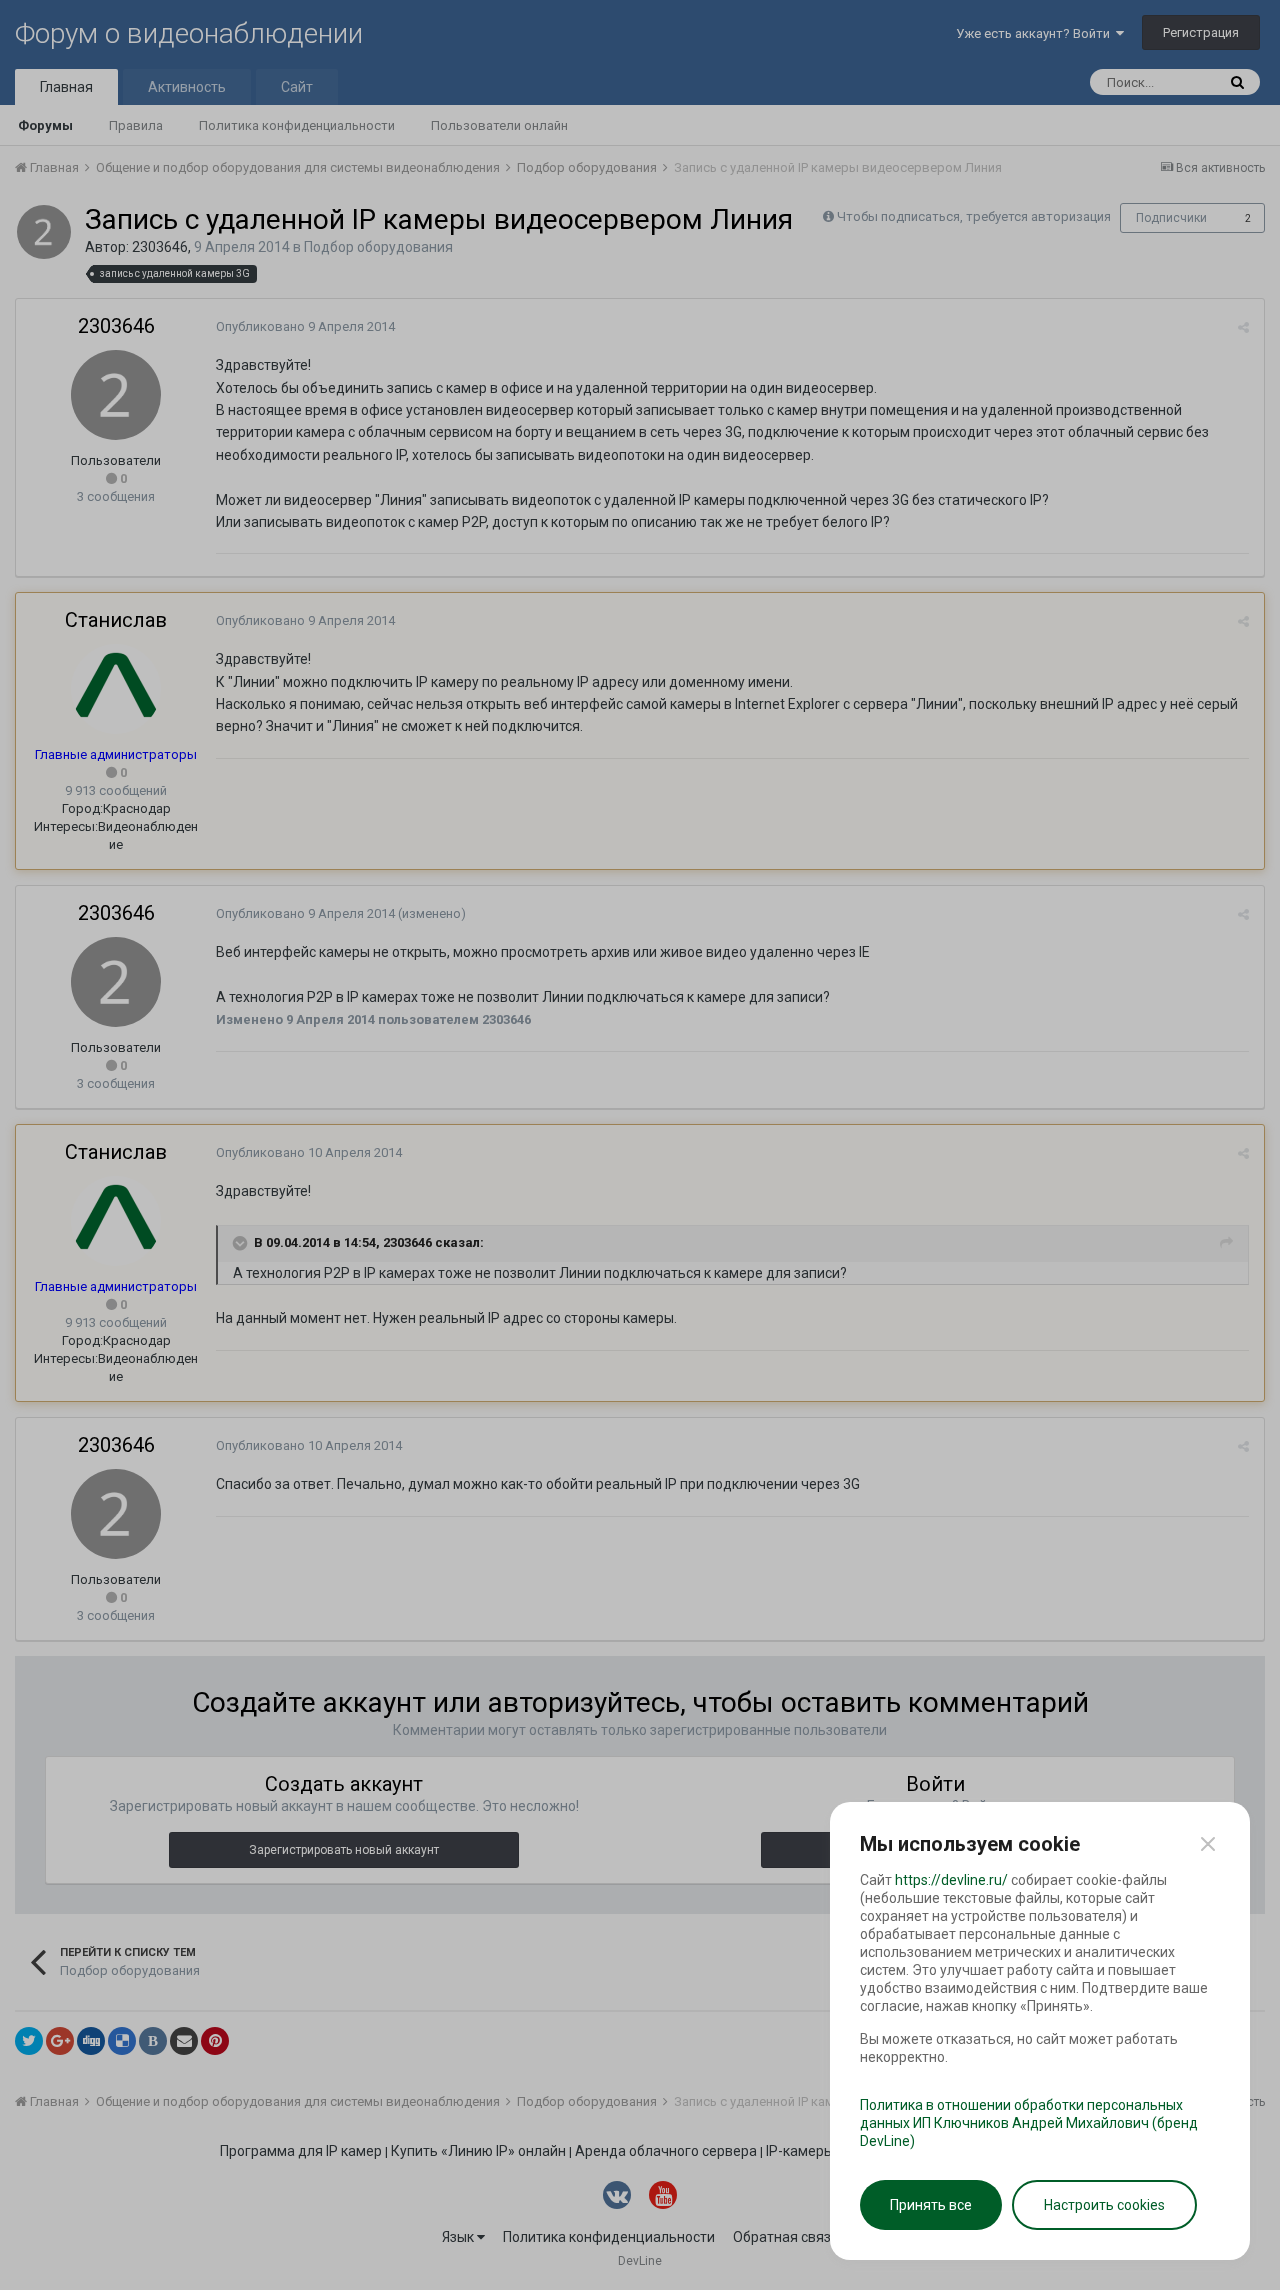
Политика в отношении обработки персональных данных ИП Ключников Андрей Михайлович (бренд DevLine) (1029, 2123)
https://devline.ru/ (951, 1880)
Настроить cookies (1104, 2205)
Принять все (931, 2205)
